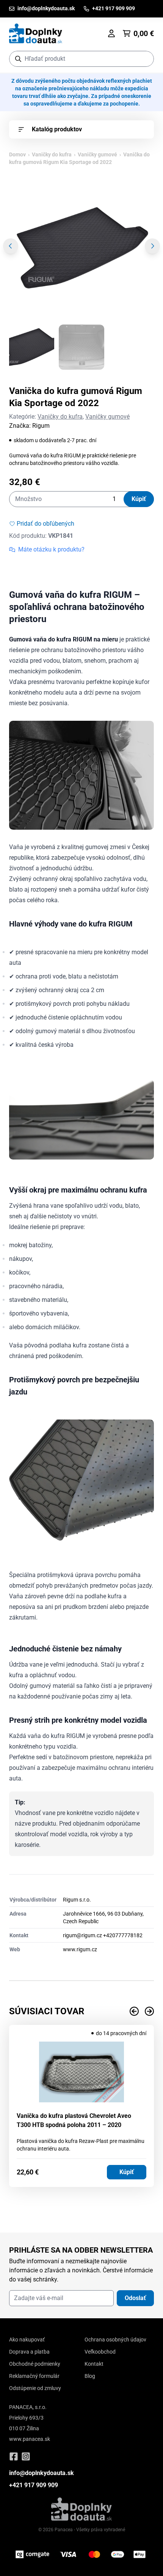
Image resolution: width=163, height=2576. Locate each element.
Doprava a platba (29, 2352)
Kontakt (94, 2364)
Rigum (41, 426)
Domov (17, 154)
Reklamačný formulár (34, 2376)
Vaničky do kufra (52, 154)
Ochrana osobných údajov (115, 2340)
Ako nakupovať (27, 2340)
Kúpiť (139, 499)
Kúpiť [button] (127, 2172)
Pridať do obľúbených (45, 524)
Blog (90, 2376)
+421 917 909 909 (34, 2485)
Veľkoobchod (100, 2352)
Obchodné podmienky (35, 2364)
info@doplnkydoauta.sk (42, 2473)
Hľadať (144, 59)
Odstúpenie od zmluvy (35, 2388)
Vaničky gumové (97, 154)
